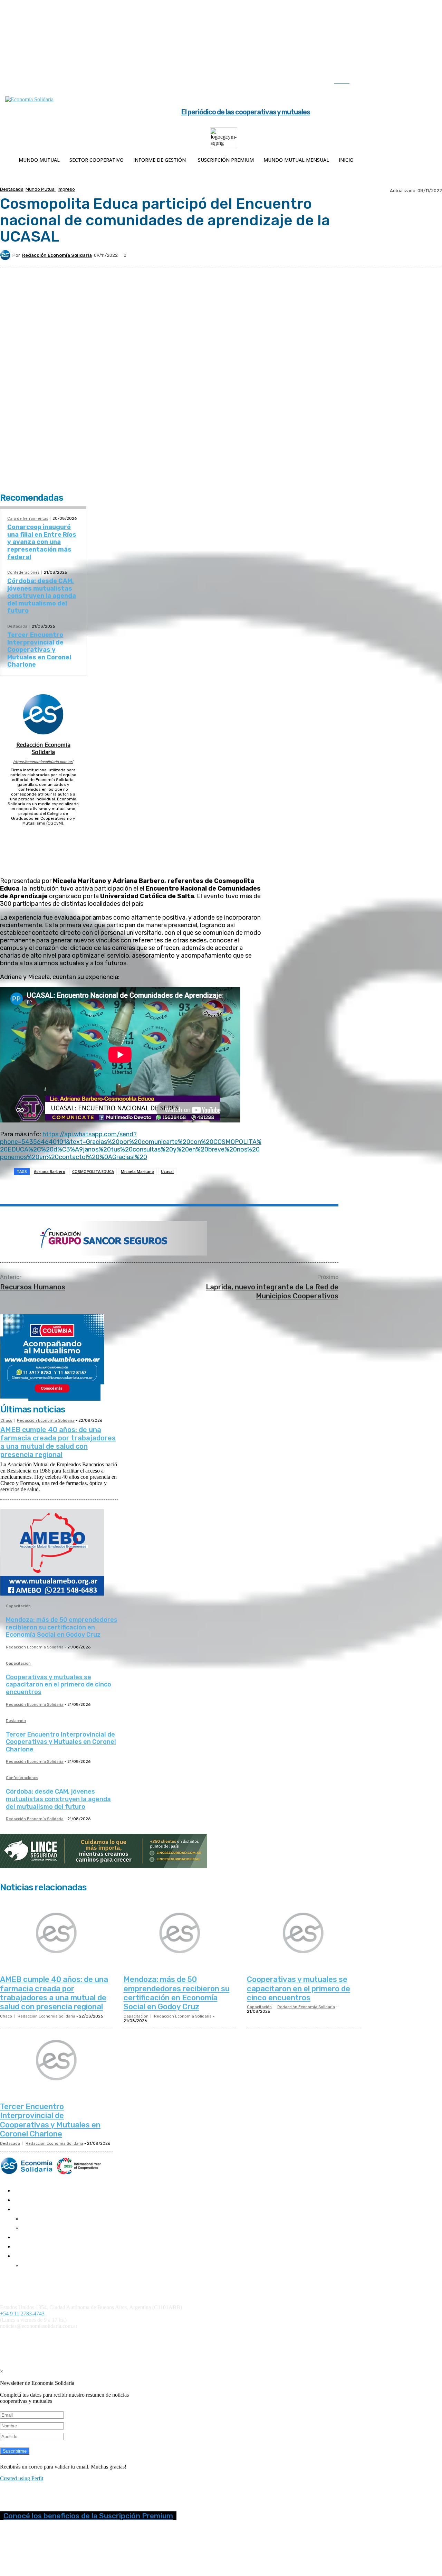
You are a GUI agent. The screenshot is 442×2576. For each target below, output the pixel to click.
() (300, 2338)
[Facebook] (371, 82)
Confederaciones (23, 572)
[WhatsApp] (122, 1189)
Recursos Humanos (33, 1287)
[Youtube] (428, 82)
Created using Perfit (22, 2478)
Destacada (12, 189)
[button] (349, 81)
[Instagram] (385, 82)
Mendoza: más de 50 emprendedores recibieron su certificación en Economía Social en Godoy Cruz (62, 1627)
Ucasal (167, 1171)
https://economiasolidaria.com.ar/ (43, 762)
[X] (414, 82)
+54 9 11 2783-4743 (22, 2314)
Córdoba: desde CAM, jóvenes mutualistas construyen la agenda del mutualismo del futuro (42, 596)
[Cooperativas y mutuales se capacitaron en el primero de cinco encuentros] (304, 1933)
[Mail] (43, 832)
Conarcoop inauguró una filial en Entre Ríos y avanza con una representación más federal (42, 542)
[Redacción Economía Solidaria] (6, 255)
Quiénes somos (15, 2278)
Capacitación (18, 1606)
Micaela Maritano (137, 1171)
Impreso (66, 189)
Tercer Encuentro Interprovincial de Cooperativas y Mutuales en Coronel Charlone (39, 650)
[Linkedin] (399, 82)
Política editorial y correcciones (31, 2283)
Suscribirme (15, 2451)
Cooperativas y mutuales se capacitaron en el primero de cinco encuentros (59, 1685)
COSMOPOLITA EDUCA (93, 1171)
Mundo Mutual (41, 189)
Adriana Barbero (50, 1171)
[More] (172, 1189)
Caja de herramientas (28, 519)
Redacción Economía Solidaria (57, 255)
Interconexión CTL (403, 2338)
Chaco (6, 1421)
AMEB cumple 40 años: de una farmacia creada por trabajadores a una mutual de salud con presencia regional (58, 1442)
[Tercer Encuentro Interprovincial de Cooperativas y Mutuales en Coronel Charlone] (57, 2060)
